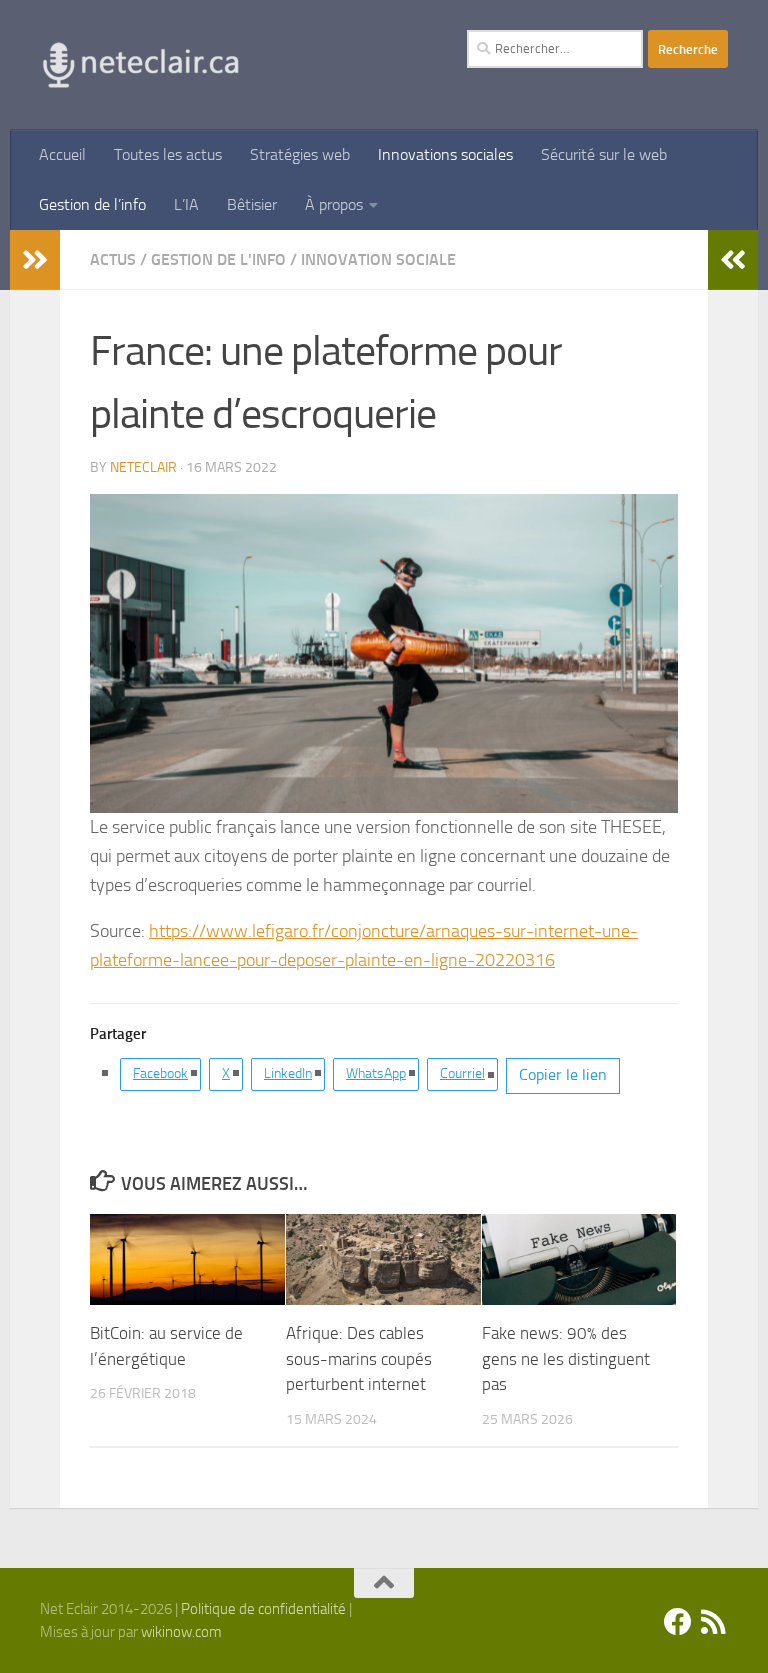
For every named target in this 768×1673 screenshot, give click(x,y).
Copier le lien (563, 1074)
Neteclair (143, 467)
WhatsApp (376, 1073)
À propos (334, 204)
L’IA (186, 204)
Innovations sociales (445, 154)
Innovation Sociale (378, 259)
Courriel (462, 1073)
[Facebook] (678, 1622)
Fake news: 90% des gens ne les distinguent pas (566, 1358)
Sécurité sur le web (604, 154)
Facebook (160, 1073)
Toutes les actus (168, 154)
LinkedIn (288, 1073)
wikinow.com (181, 1632)
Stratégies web (300, 154)
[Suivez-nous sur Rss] (714, 1622)
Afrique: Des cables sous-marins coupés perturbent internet (359, 1358)
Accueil (62, 154)
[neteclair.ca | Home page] (140, 65)
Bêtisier (252, 204)
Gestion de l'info (218, 259)
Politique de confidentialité (263, 1609)
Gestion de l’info (92, 204)
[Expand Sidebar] (35, 260)
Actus (113, 259)
